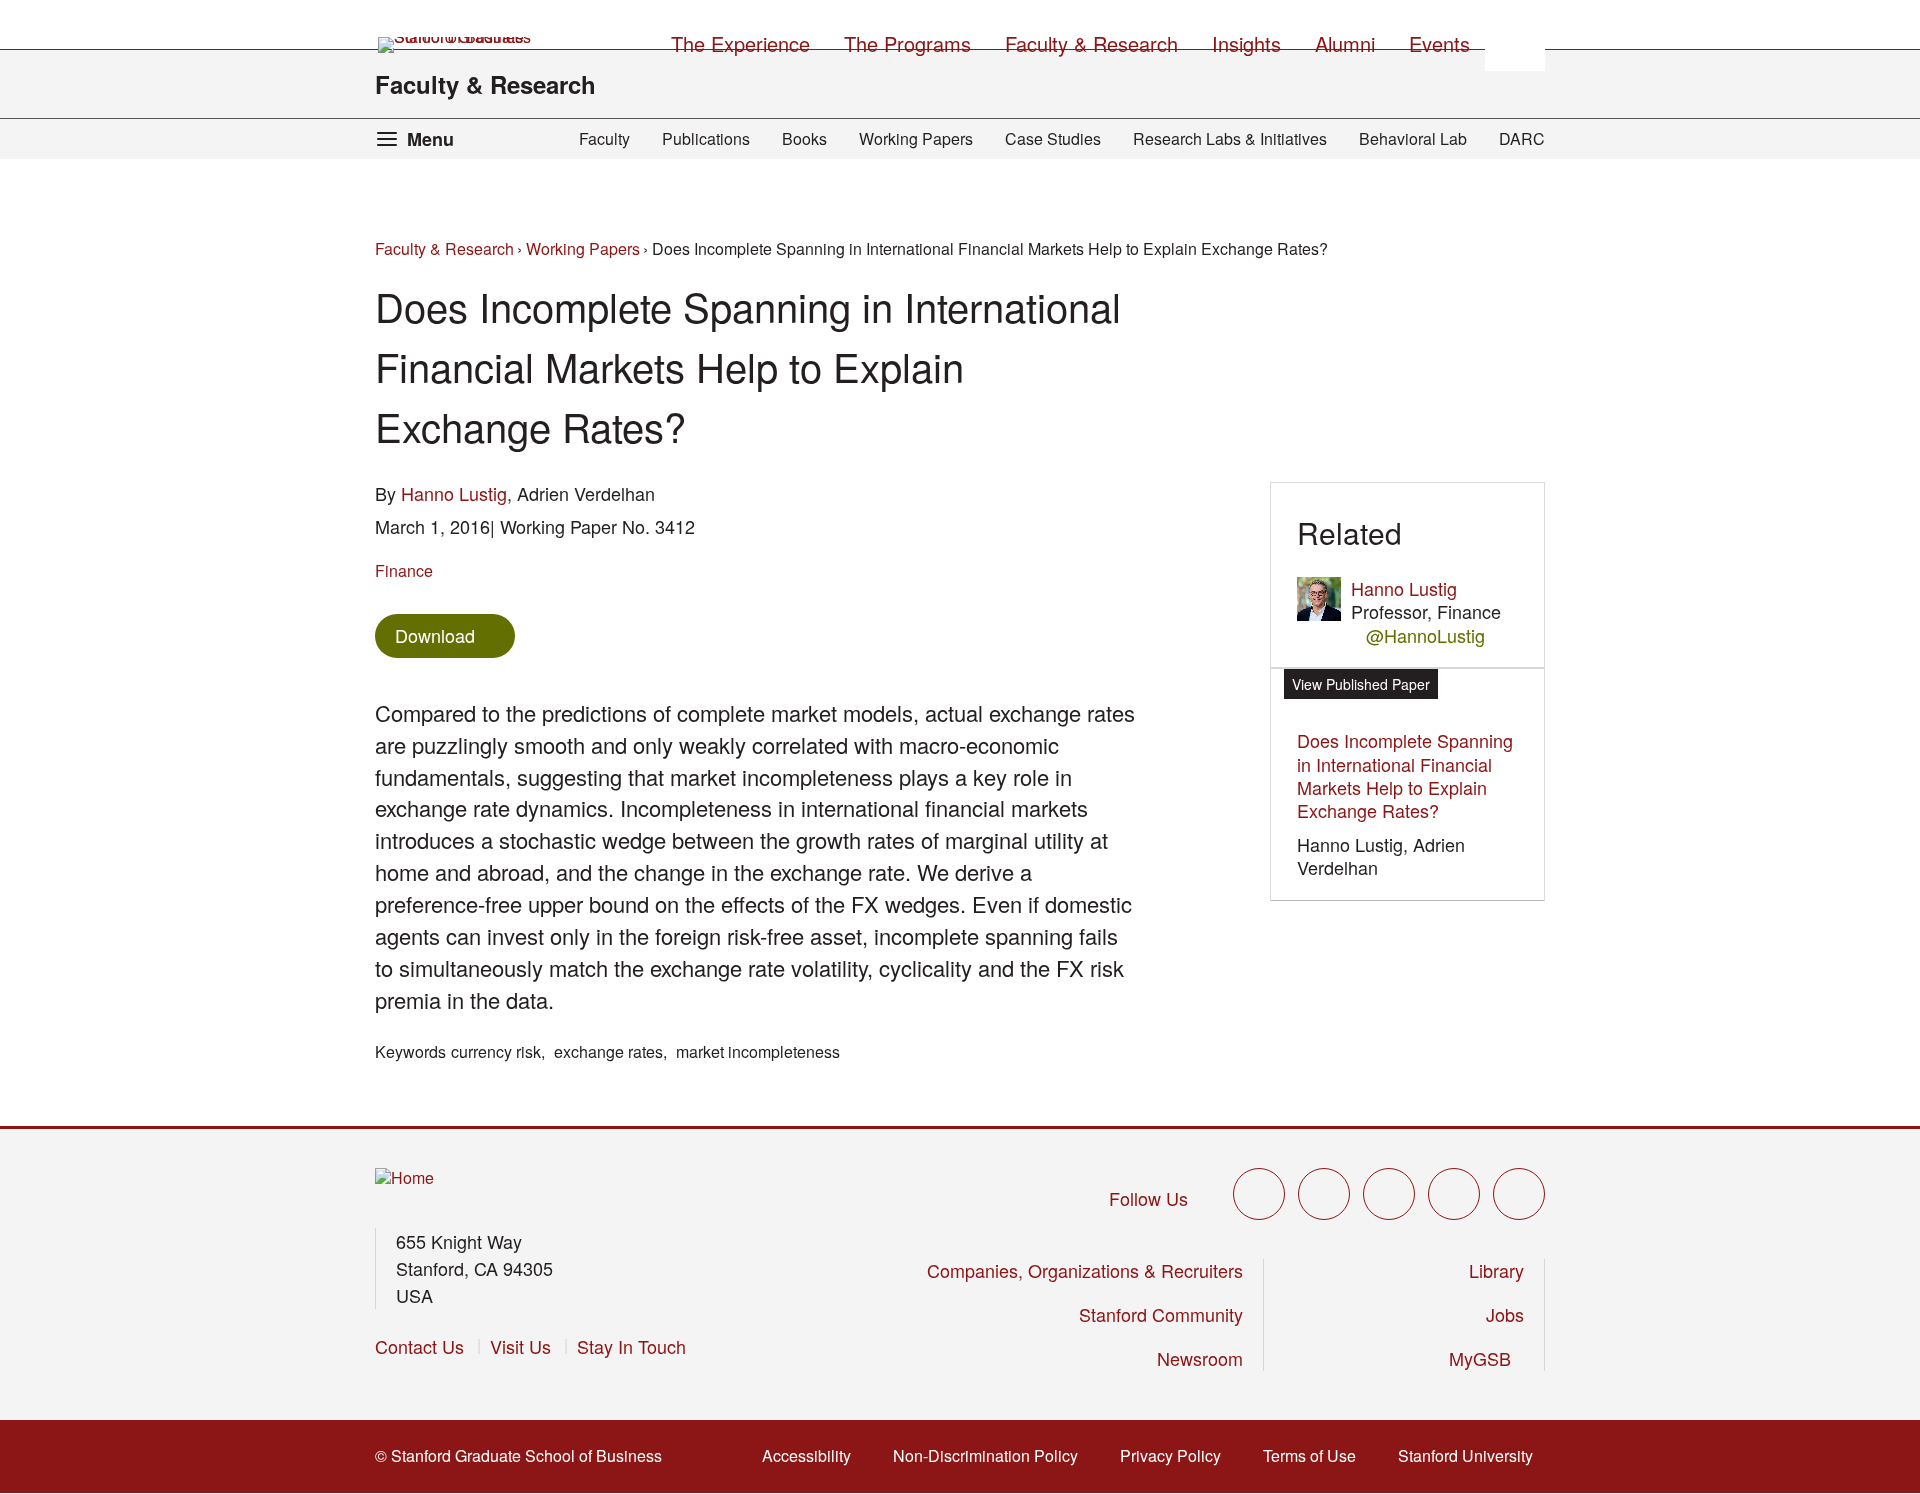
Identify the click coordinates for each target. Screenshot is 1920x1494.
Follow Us (1148, 1198)
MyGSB (1486, 1358)
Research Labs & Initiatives (1230, 138)
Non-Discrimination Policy (991, 1455)
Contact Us (419, 1346)
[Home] (404, 1178)
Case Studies (1053, 138)
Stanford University (1471, 1455)
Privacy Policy (1176, 1455)
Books (804, 138)
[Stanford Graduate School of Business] (456, 45)
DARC (1522, 138)
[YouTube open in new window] (1454, 1194)
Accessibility (812, 1455)
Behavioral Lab (1413, 138)
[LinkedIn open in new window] (1519, 1194)
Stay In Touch (631, 1346)
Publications (706, 138)
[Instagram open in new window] (1389, 1194)
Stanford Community (1161, 1314)
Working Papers (916, 138)
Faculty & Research (485, 84)
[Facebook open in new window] (1324, 1194)
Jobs (1505, 1314)
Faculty (604, 138)
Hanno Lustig (454, 493)
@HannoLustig (1425, 635)
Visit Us (520, 1346)
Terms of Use (1315, 1455)
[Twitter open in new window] (1259, 1194)
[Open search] (1515, 41)
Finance (404, 570)
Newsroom (1200, 1358)
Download (435, 635)
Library (1496, 1270)
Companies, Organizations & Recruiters (1085, 1270)
